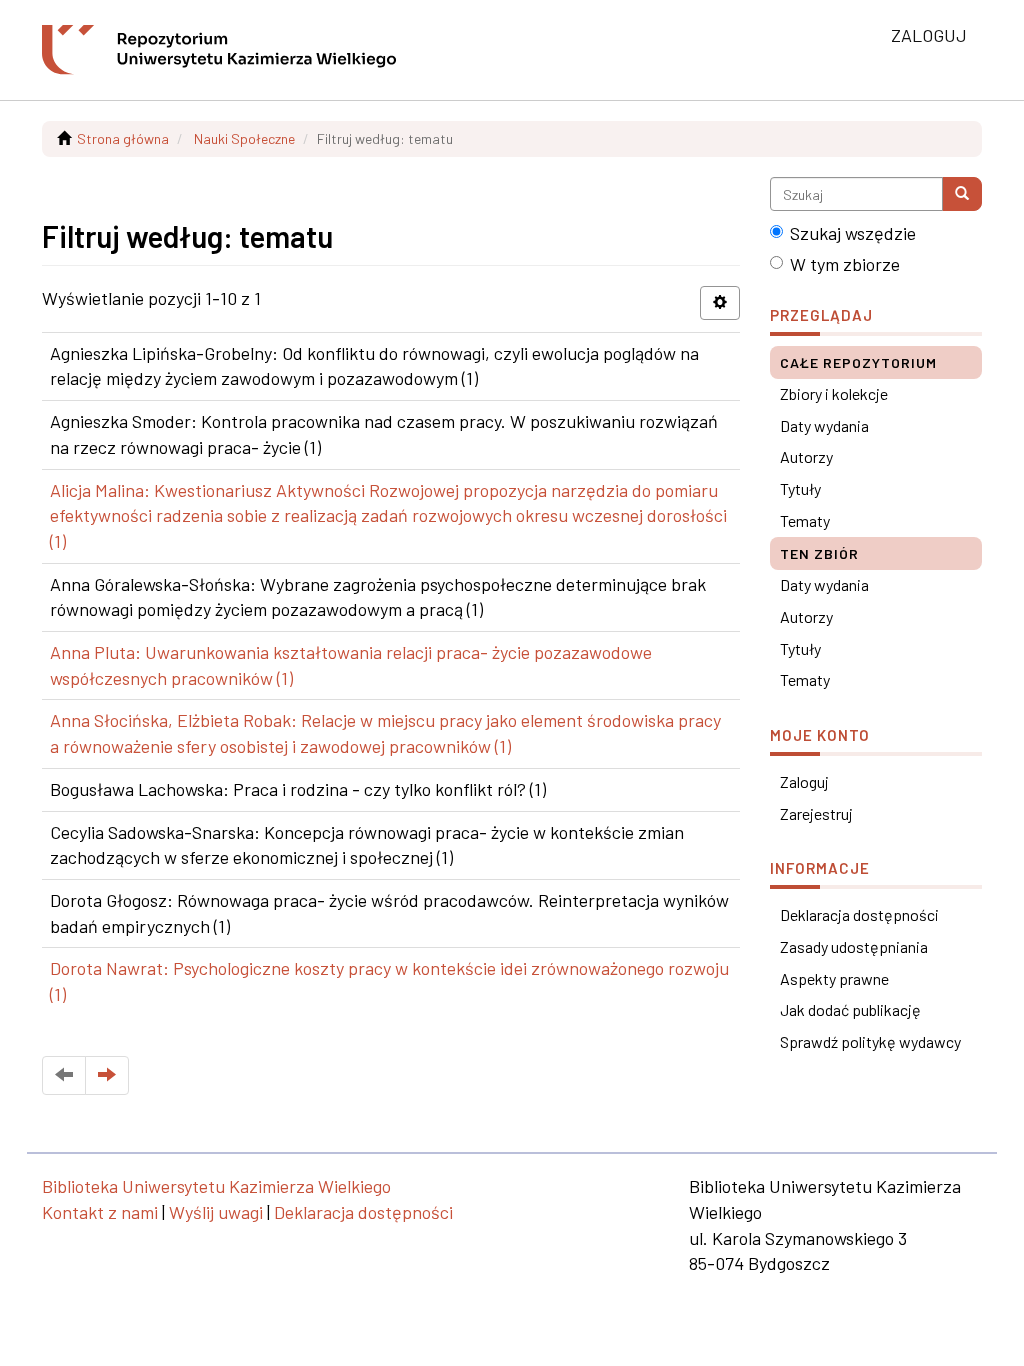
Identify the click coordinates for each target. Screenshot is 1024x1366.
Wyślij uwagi (216, 1212)
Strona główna (123, 138)
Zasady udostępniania (854, 946)
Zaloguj (804, 781)
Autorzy (806, 456)
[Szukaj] (962, 194)
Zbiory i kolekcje (834, 393)
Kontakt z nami (100, 1212)
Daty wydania (824, 425)
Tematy (805, 520)
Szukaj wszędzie (853, 233)
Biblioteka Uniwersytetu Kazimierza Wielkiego (216, 1186)
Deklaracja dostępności (859, 914)
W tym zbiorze (845, 264)
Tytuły (800, 488)
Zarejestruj (816, 813)
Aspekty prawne (834, 978)
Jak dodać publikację (850, 1009)
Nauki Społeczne (244, 138)
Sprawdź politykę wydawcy (870, 1041)
